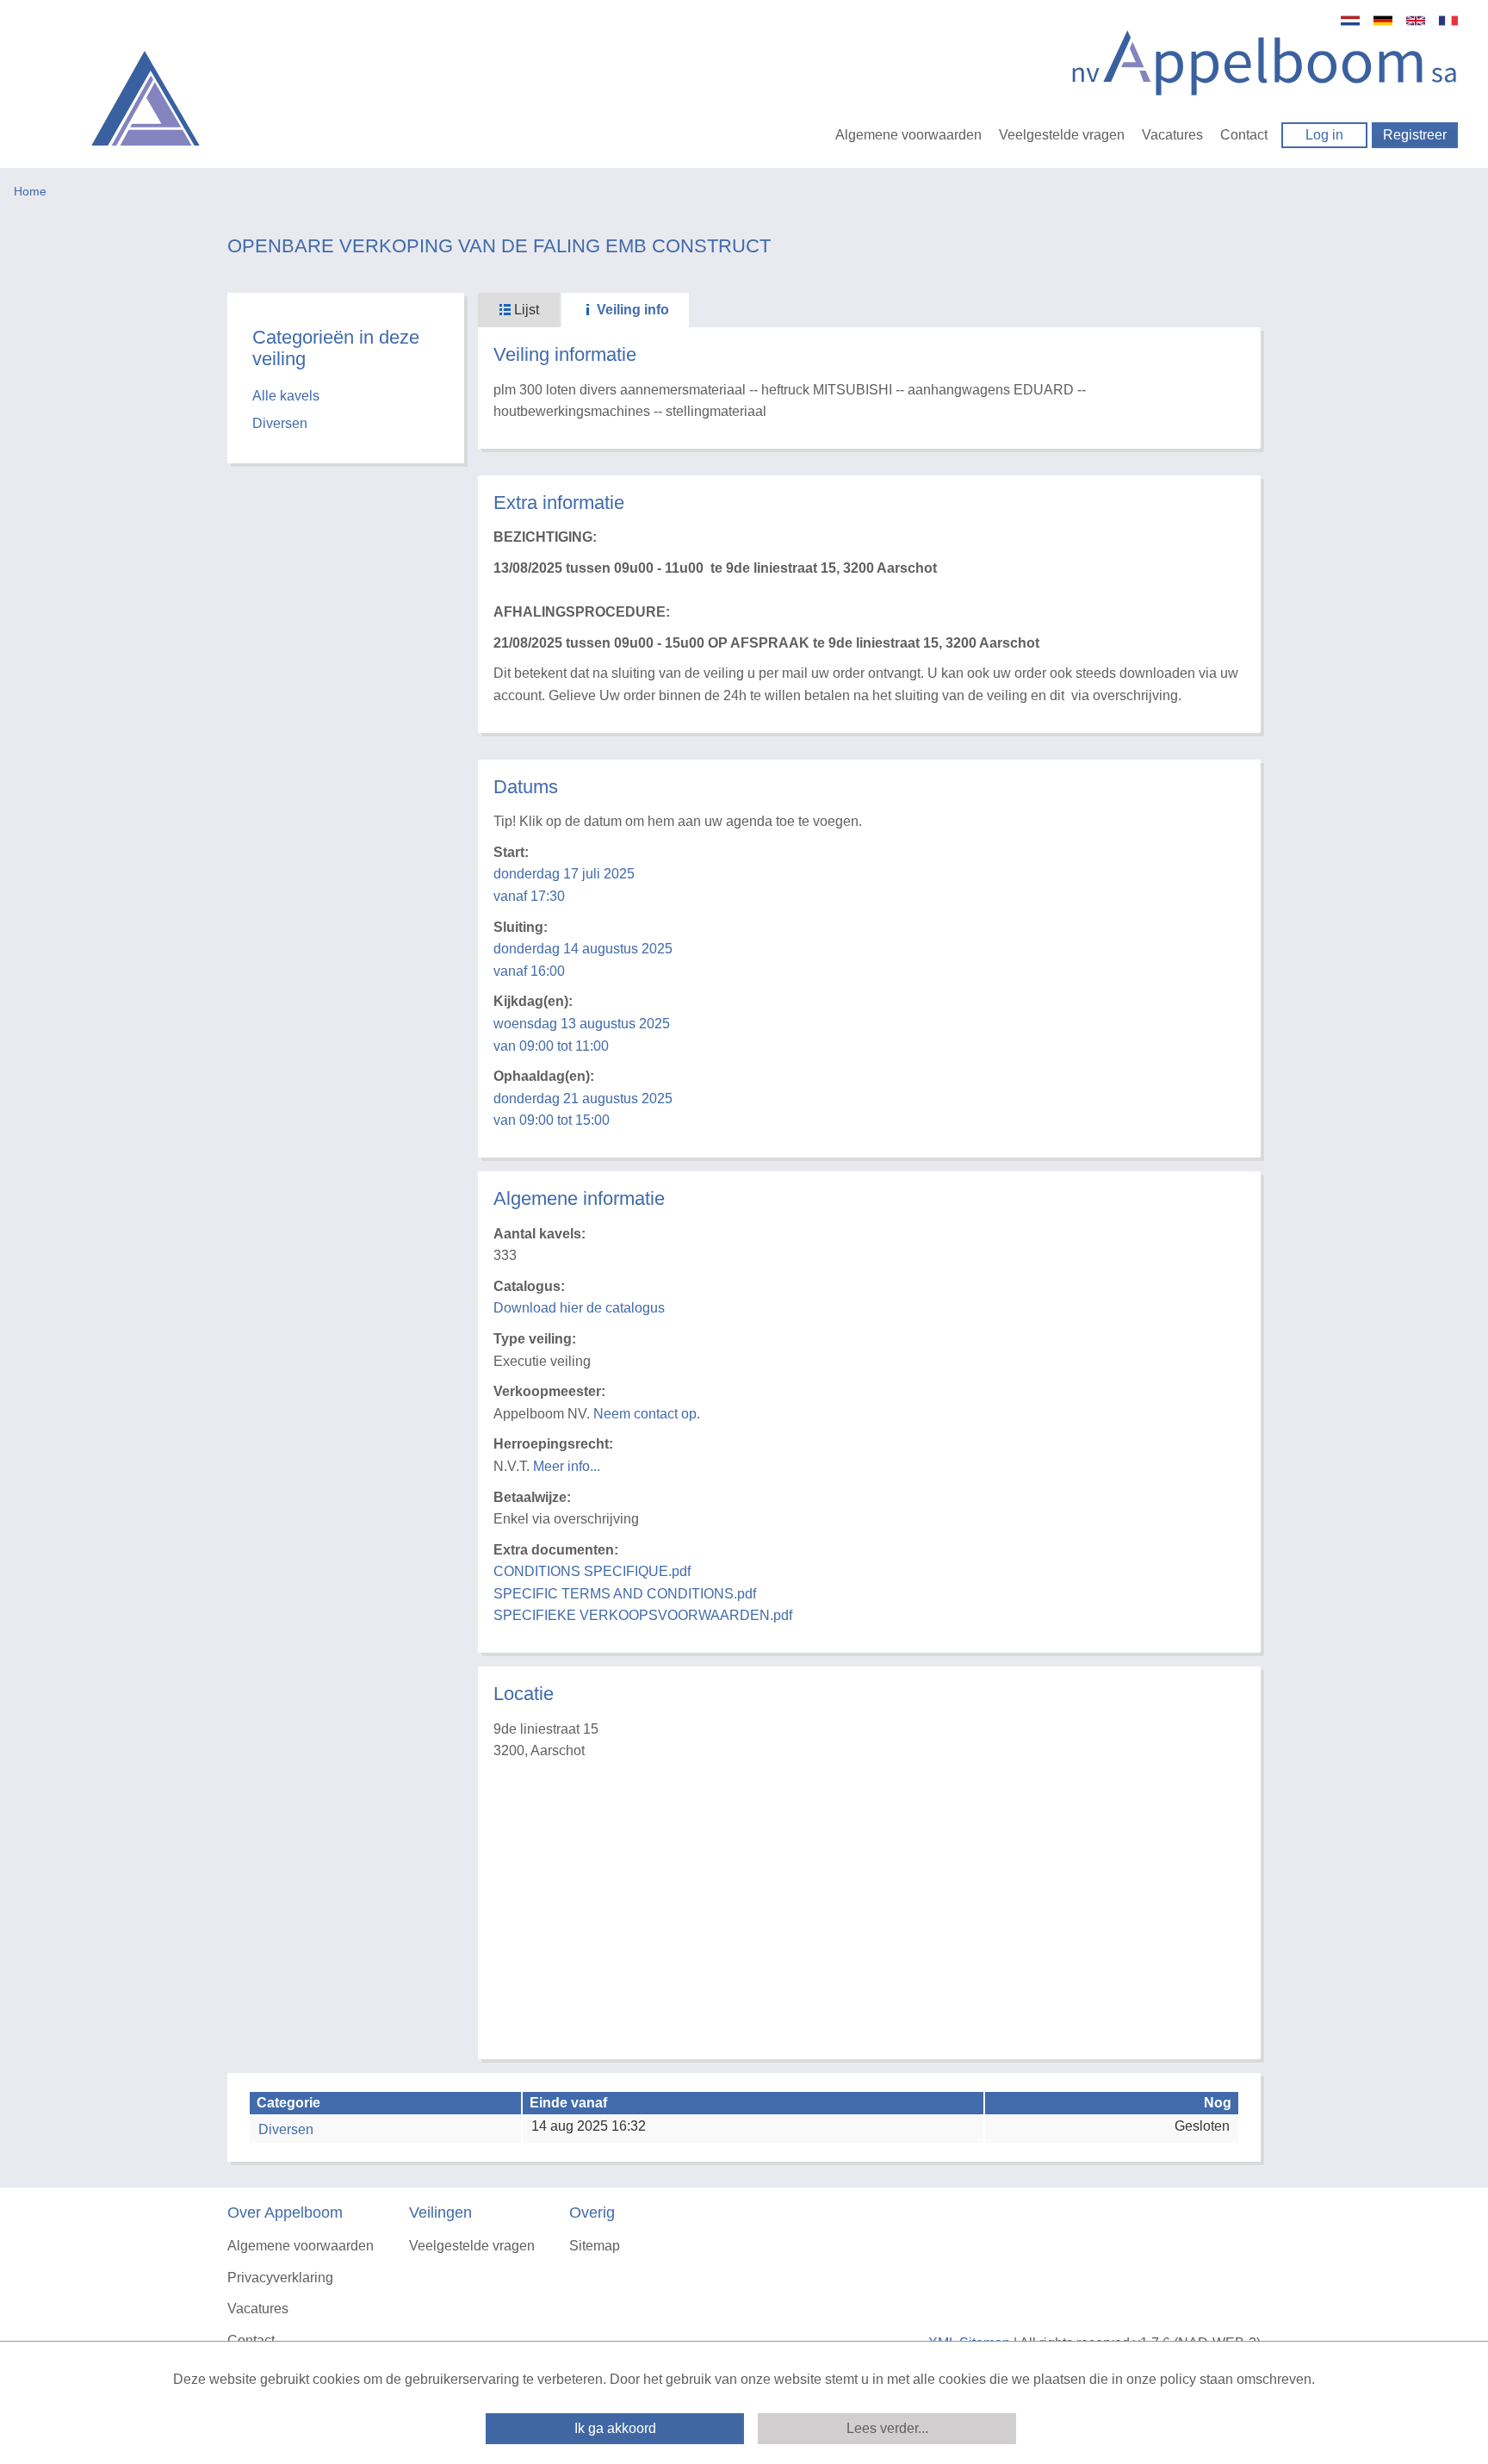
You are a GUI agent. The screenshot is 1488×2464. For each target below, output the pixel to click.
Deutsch (1383, 21)
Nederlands (1350, 21)
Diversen (280, 423)
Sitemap (595, 2246)
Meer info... (567, 1466)
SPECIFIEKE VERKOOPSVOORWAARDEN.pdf (643, 1615)
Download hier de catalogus (579, 1308)
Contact (1244, 135)
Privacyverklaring (280, 2278)
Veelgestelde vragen (1062, 135)
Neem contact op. (647, 1414)
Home (30, 191)
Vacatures (1172, 135)
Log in (1324, 135)
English (1416, 21)
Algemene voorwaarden (908, 135)
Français (1448, 21)
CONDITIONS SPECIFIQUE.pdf (592, 1571)
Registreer (1415, 135)
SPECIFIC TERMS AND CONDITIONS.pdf (625, 1594)
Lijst (525, 310)
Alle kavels (286, 396)
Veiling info (631, 310)
